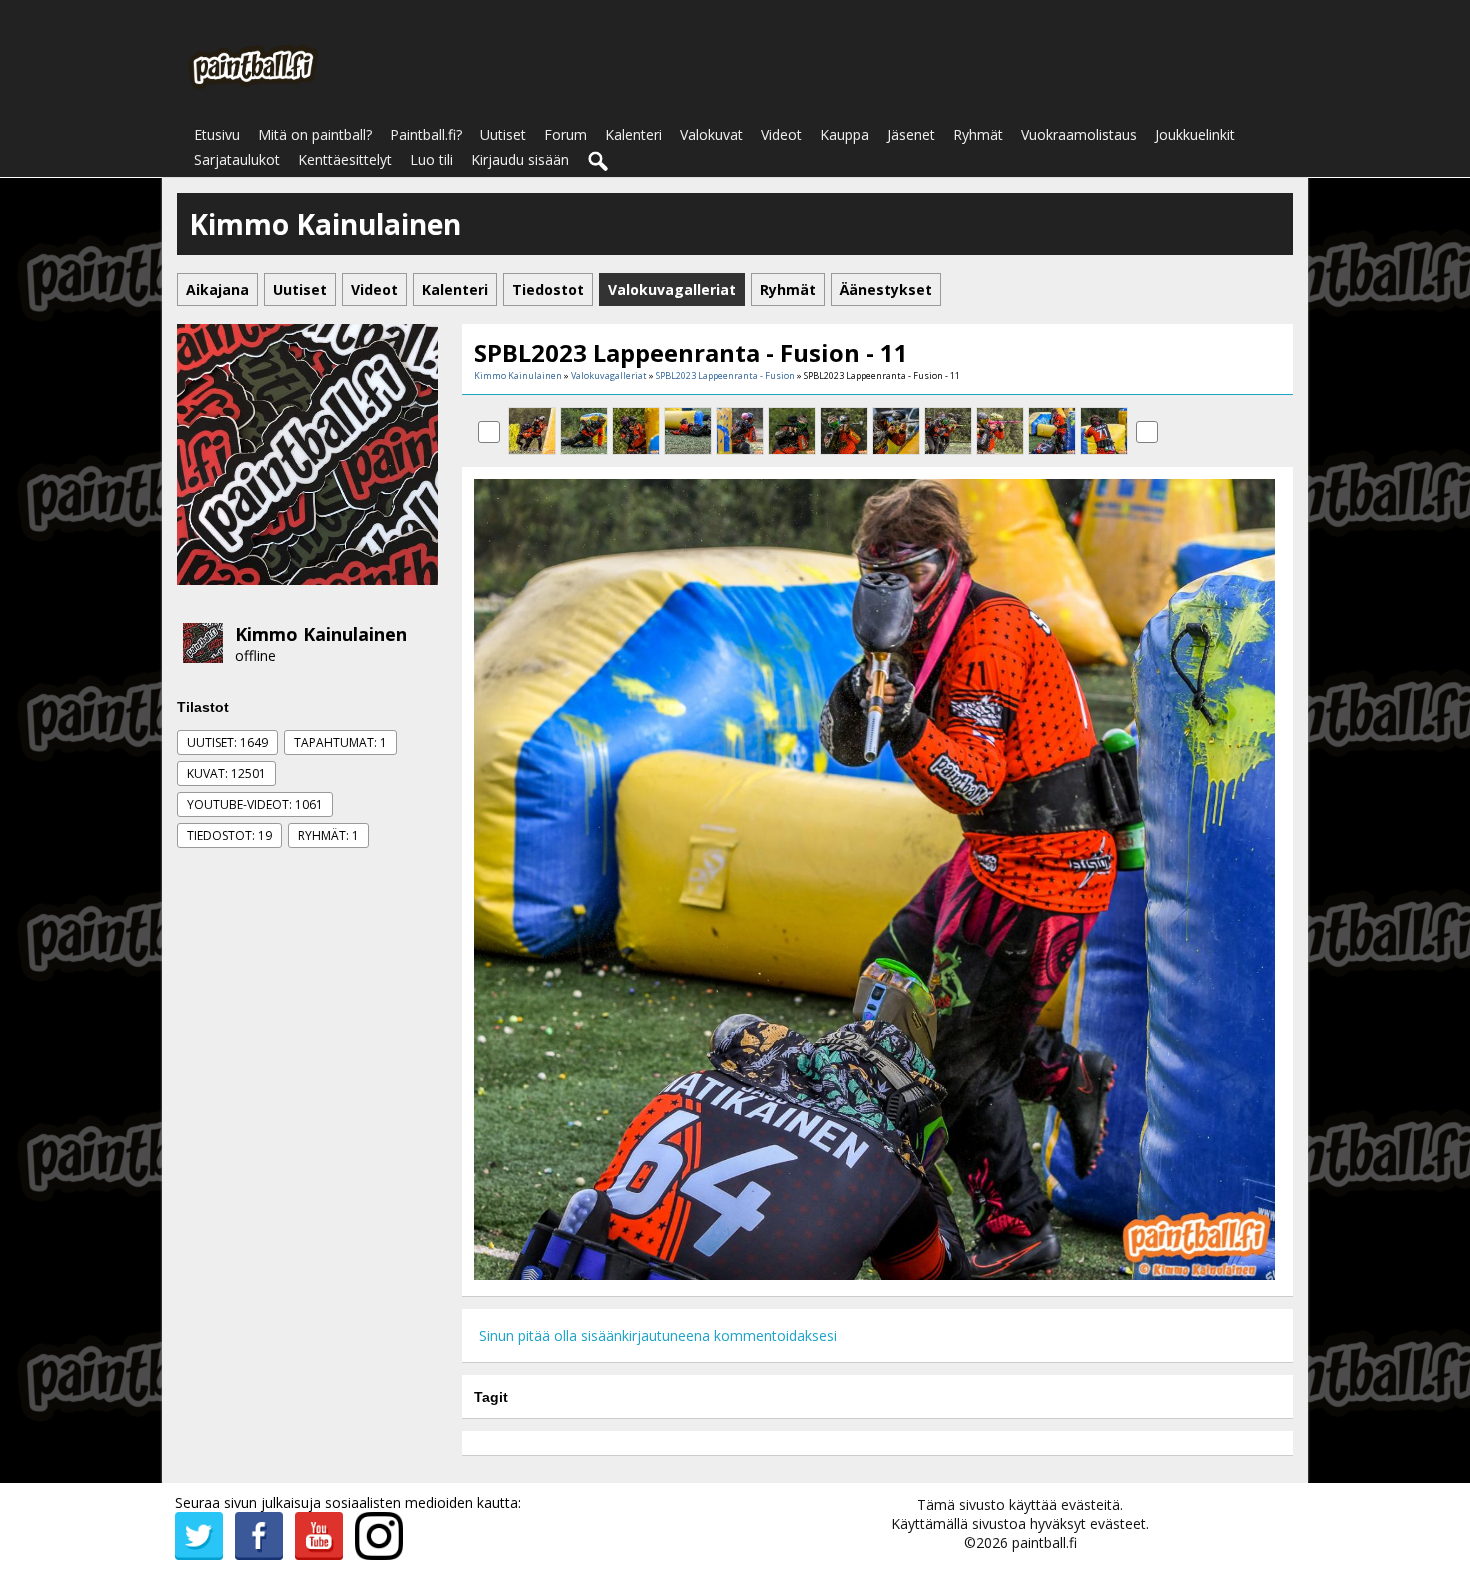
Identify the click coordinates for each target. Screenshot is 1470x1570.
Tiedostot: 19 (229, 835)
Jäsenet (911, 134)
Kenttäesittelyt (345, 159)
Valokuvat (711, 134)
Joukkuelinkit (1195, 134)
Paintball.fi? (426, 134)
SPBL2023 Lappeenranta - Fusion (725, 375)
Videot (781, 134)
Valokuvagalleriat (609, 375)
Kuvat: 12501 (226, 773)
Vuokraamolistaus (1079, 134)
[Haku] (599, 162)
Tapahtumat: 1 (340, 742)
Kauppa (844, 134)
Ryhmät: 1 (328, 835)
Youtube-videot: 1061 (255, 804)
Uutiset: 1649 (227, 742)
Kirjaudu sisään (520, 159)
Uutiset (503, 134)
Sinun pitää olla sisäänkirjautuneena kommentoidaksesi (658, 1335)
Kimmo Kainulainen (321, 634)
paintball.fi (1044, 1542)
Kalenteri (633, 134)
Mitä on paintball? (315, 134)
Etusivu (217, 134)
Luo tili (431, 159)
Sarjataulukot (237, 159)
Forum (565, 134)
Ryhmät (978, 134)
